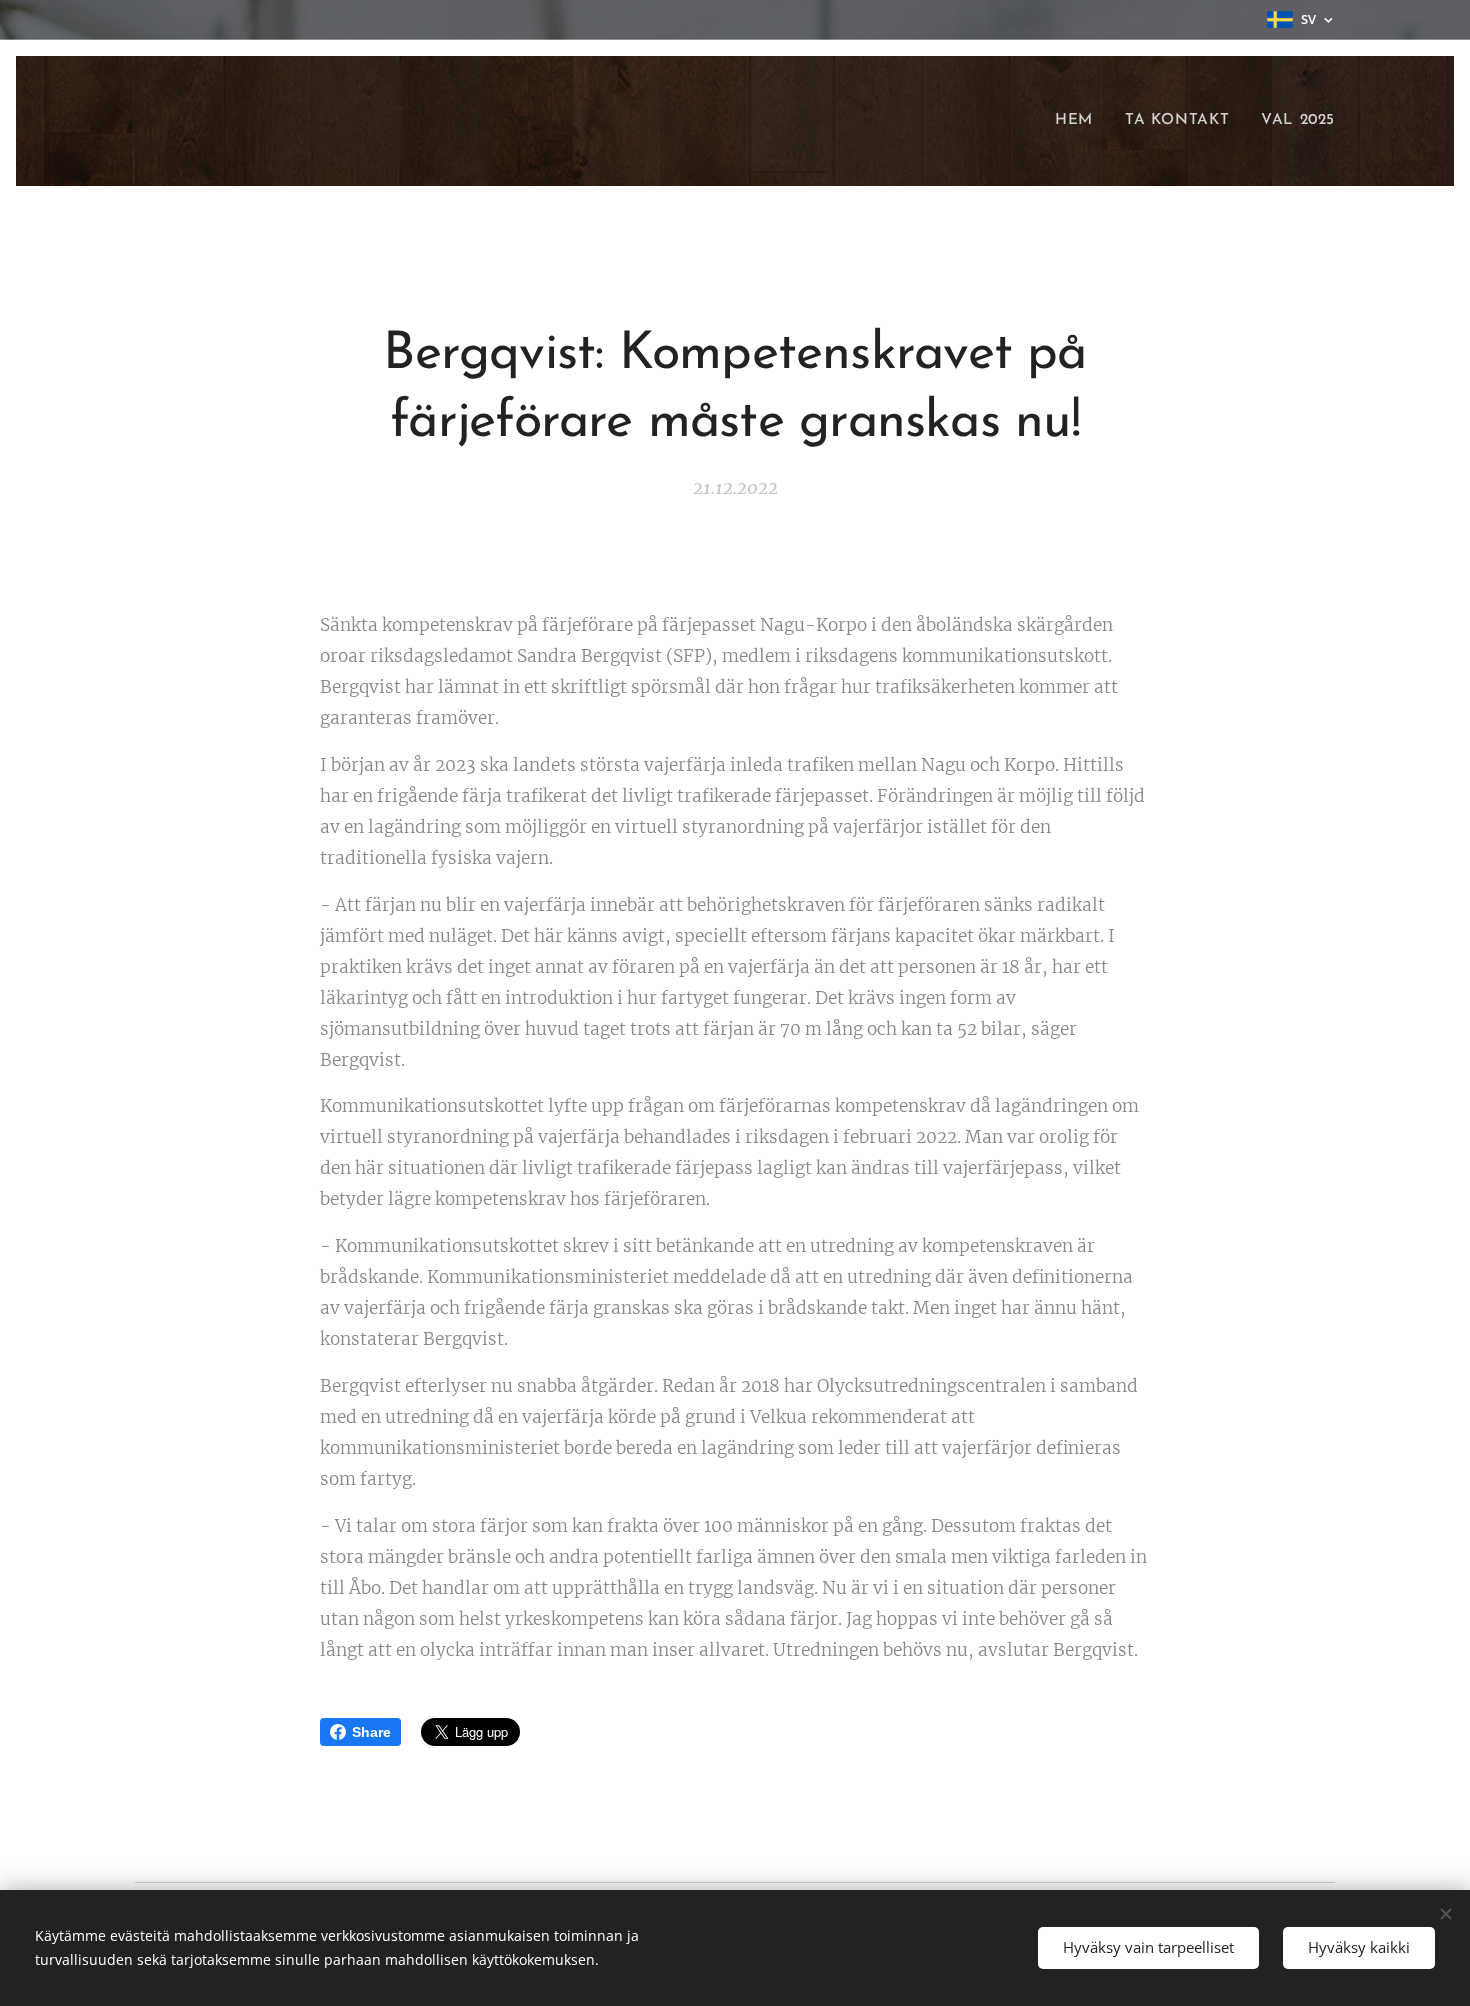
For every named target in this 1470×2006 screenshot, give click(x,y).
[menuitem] (1079, 121)
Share (371, 1732)
